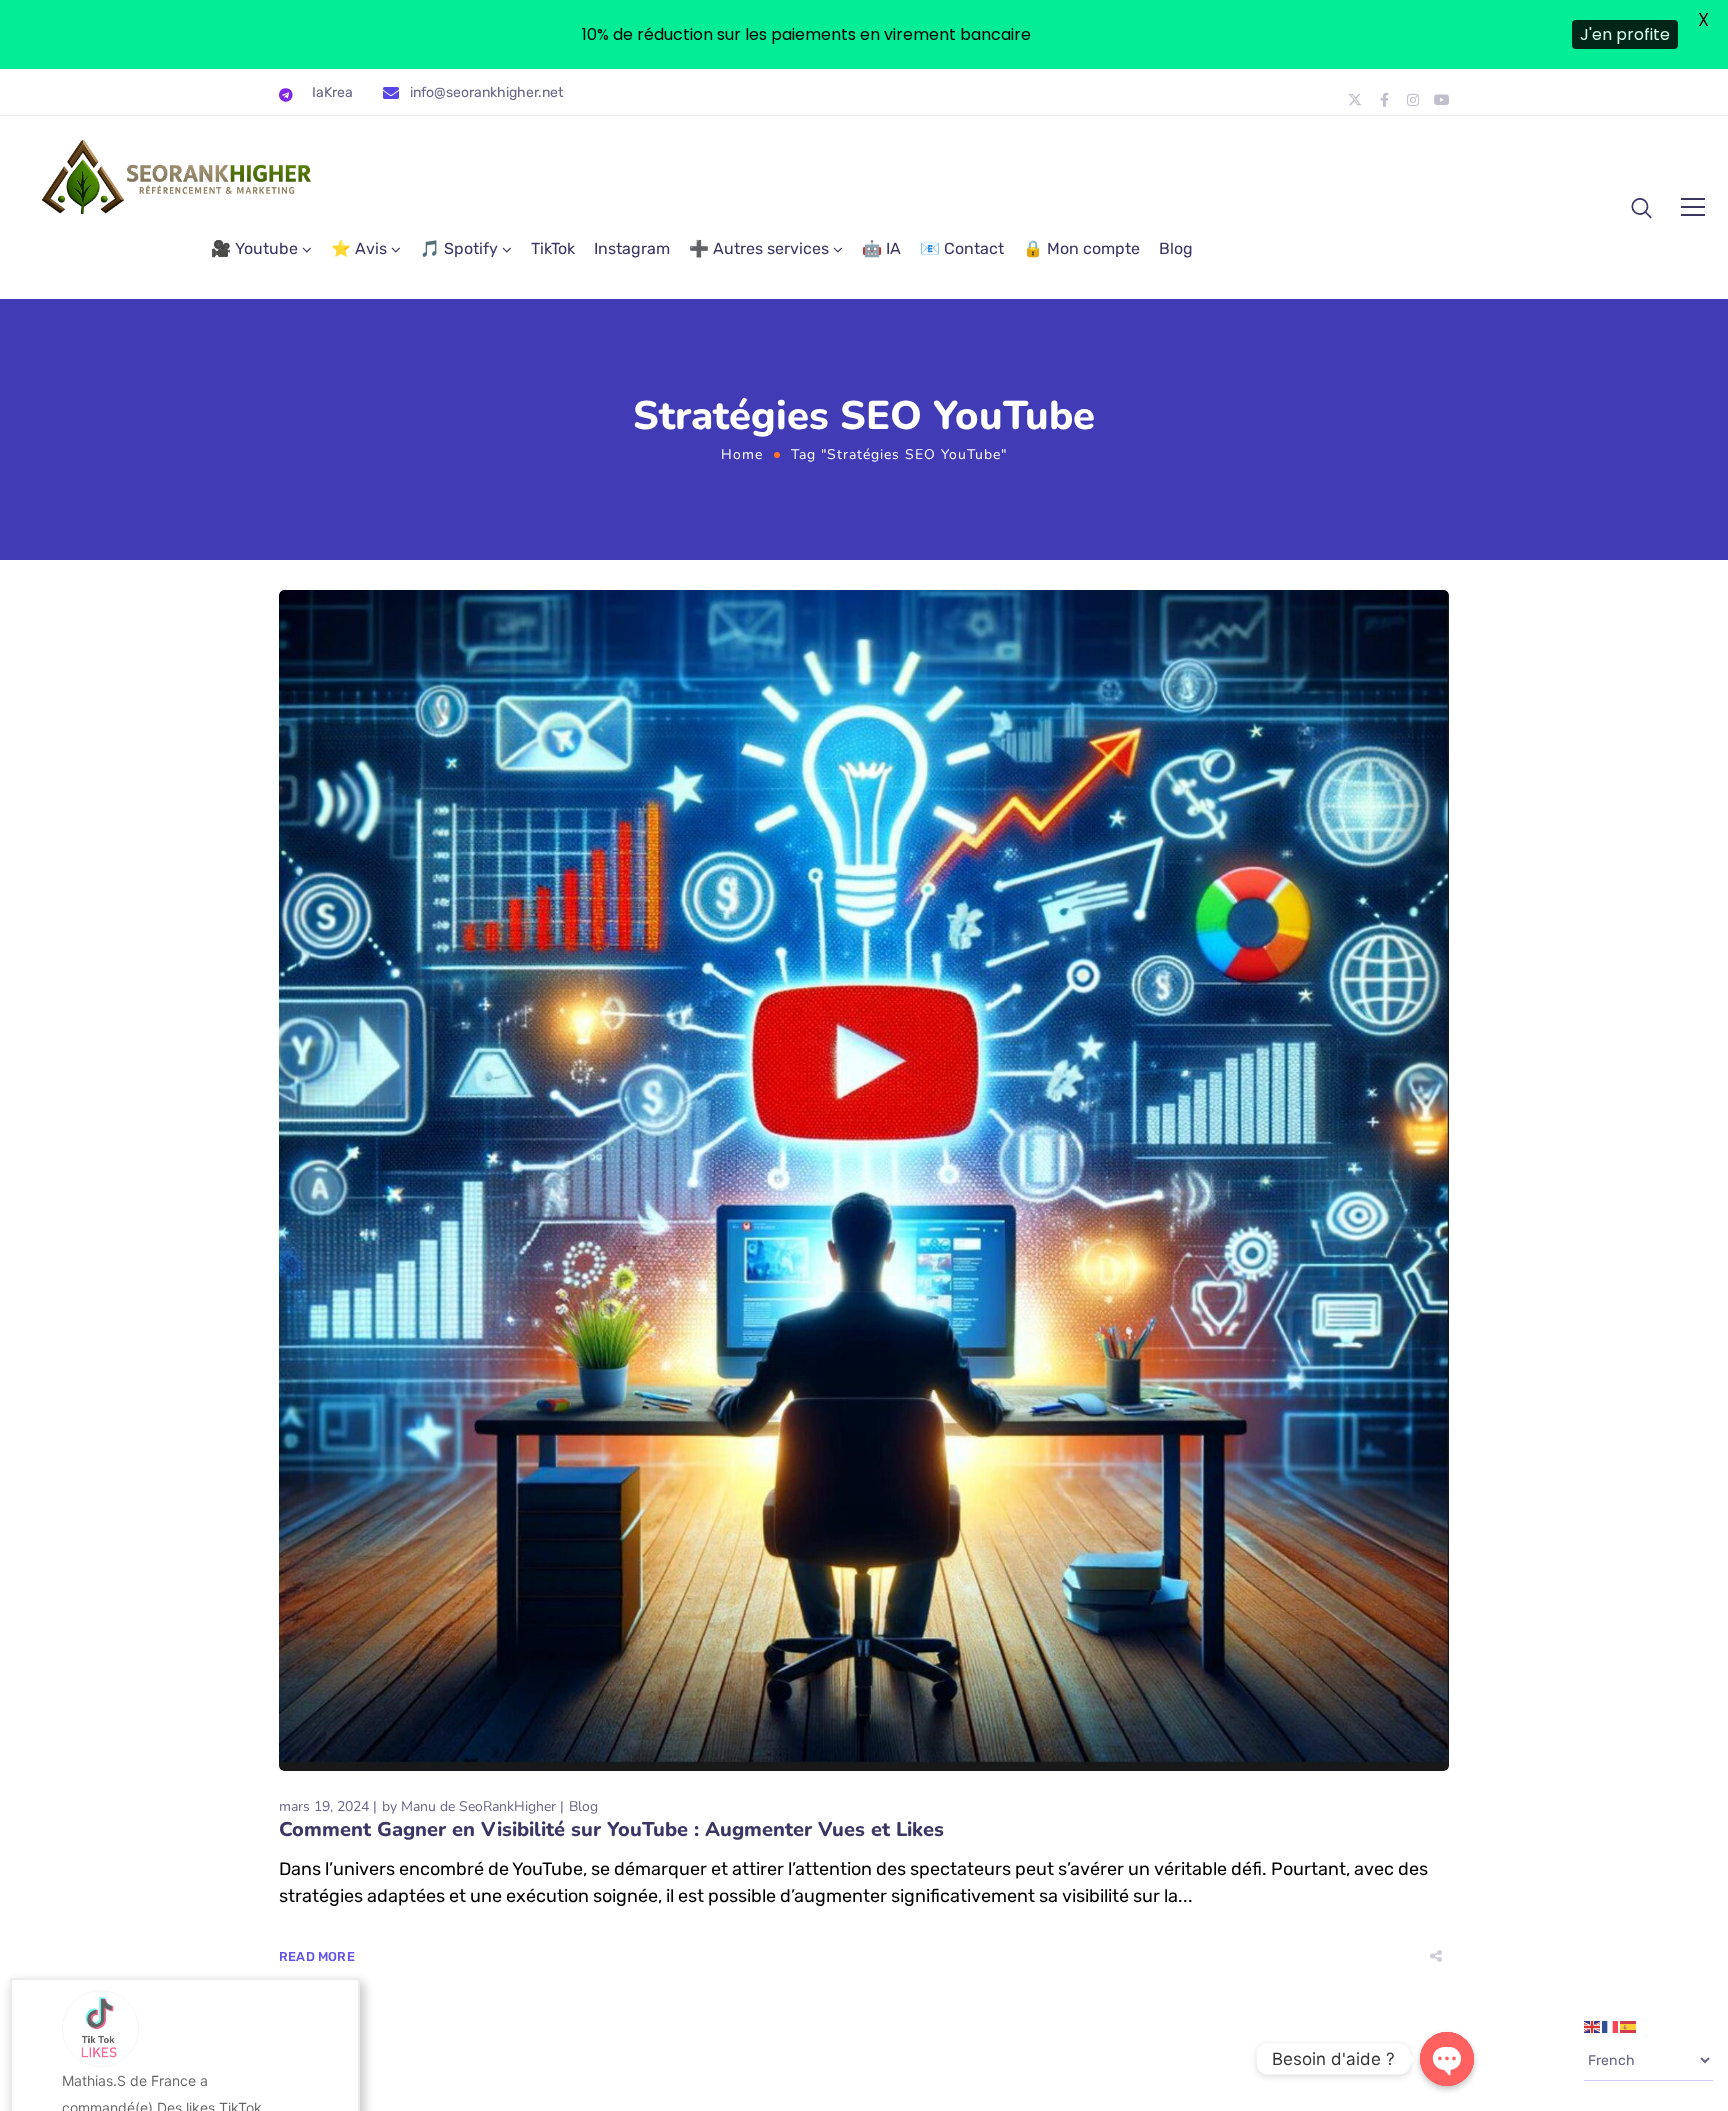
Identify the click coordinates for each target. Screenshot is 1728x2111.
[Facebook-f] (1384, 100)
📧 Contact (962, 248)
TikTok (553, 248)
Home (742, 454)
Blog (1176, 248)
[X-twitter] (1355, 100)
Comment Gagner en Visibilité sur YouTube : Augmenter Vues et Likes (611, 1829)
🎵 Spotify (459, 248)
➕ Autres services (759, 248)
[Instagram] (1413, 100)
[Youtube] (1442, 100)
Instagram (632, 248)
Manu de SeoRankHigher (478, 1806)
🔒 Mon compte (1081, 248)
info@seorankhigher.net (486, 92)
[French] (1611, 2026)
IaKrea (332, 92)
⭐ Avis (359, 248)
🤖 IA (881, 248)
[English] (1593, 2026)
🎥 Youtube (254, 248)
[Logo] (178, 177)
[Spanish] (1629, 2026)
